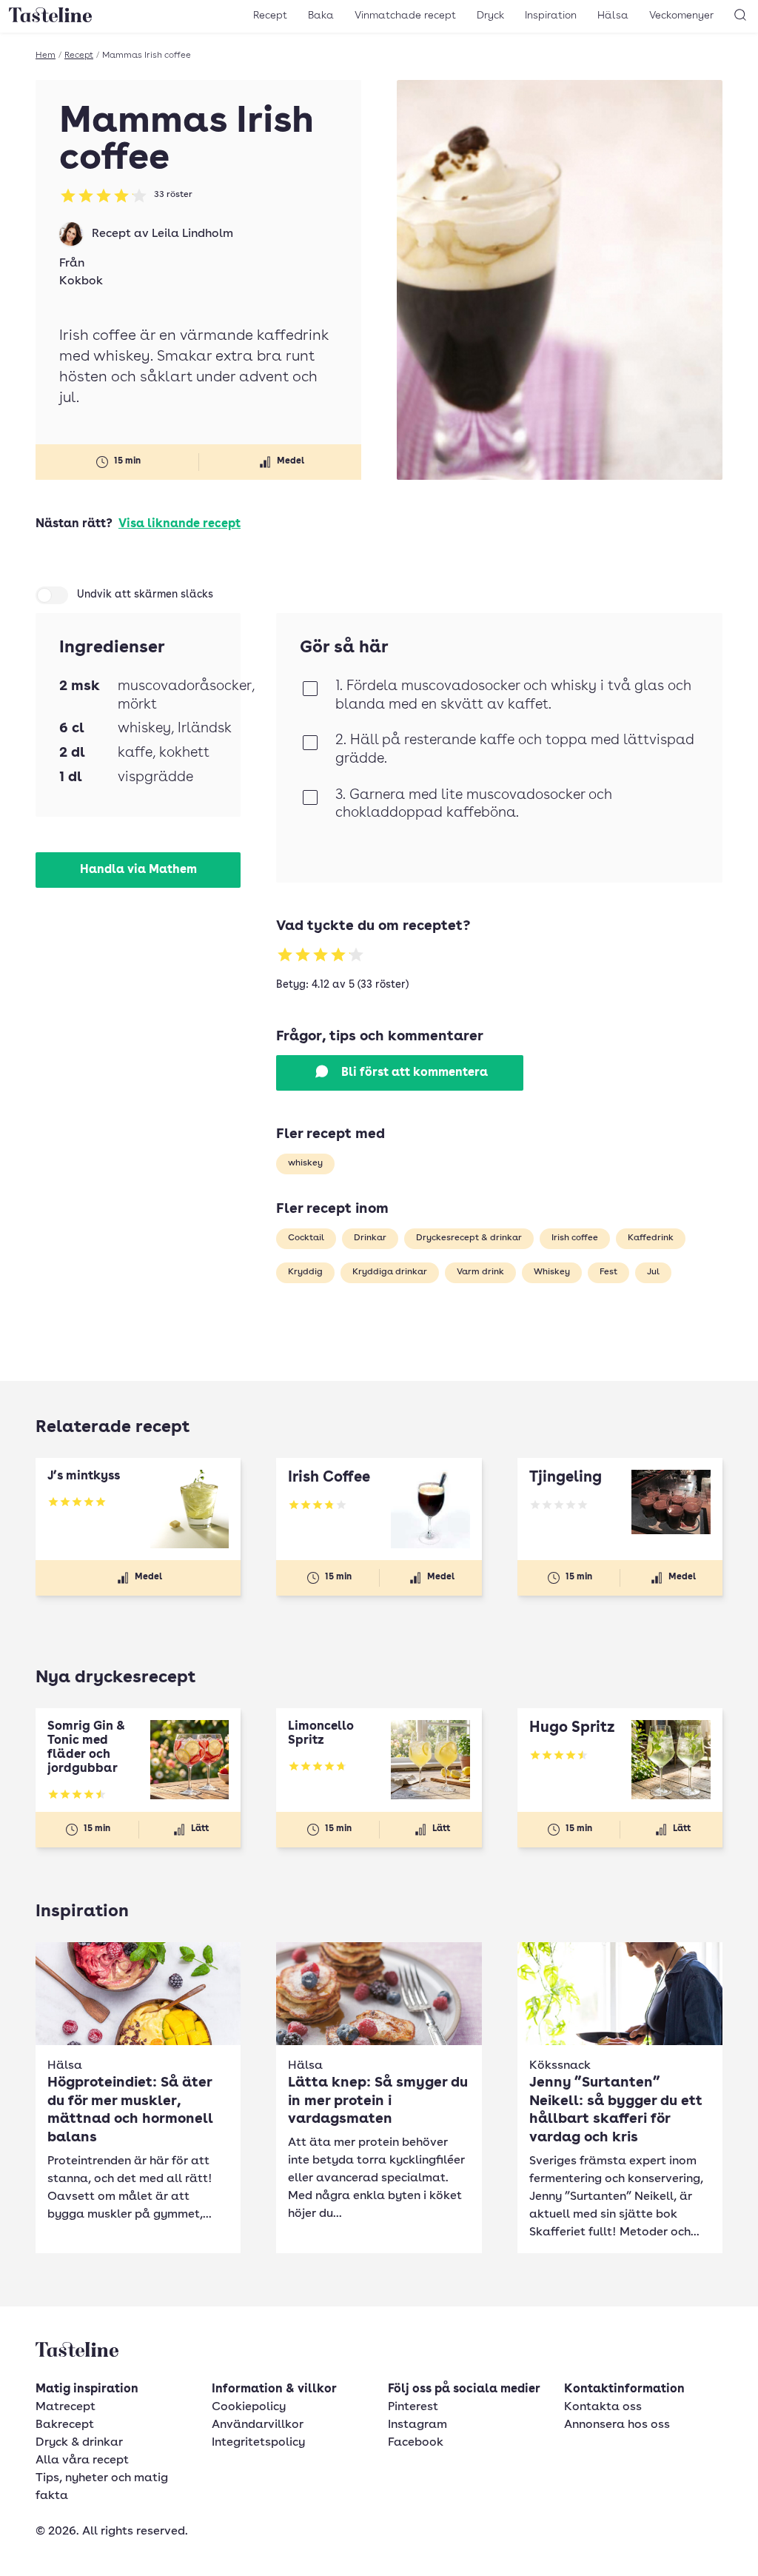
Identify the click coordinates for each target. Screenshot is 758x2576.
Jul (653, 1272)
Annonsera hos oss (617, 2425)
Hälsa (613, 16)
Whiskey (552, 1272)
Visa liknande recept (180, 524)
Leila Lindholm (192, 234)
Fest (608, 1272)
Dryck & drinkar (79, 2443)
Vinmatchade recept (405, 16)
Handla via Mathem (138, 870)
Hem (46, 56)
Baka (321, 16)
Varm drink (480, 1272)
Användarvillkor (258, 2425)
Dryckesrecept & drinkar (469, 1238)
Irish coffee (575, 1238)
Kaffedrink (651, 1238)
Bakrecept (65, 2425)
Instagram (417, 2425)
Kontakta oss (603, 2407)
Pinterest (413, 2407)
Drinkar (370, 1238)
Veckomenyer (681, 16)
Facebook (416, 2443)
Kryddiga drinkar (390, 1272)
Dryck (490, 16)
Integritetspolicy (258, 2443)
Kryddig (305, 1272)
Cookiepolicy (249, 2407)
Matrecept (66, 2407)
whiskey (305, 1163)
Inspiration (551, 16)
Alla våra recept (82, 2460)
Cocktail (306, 1238)
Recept (270, 16)
